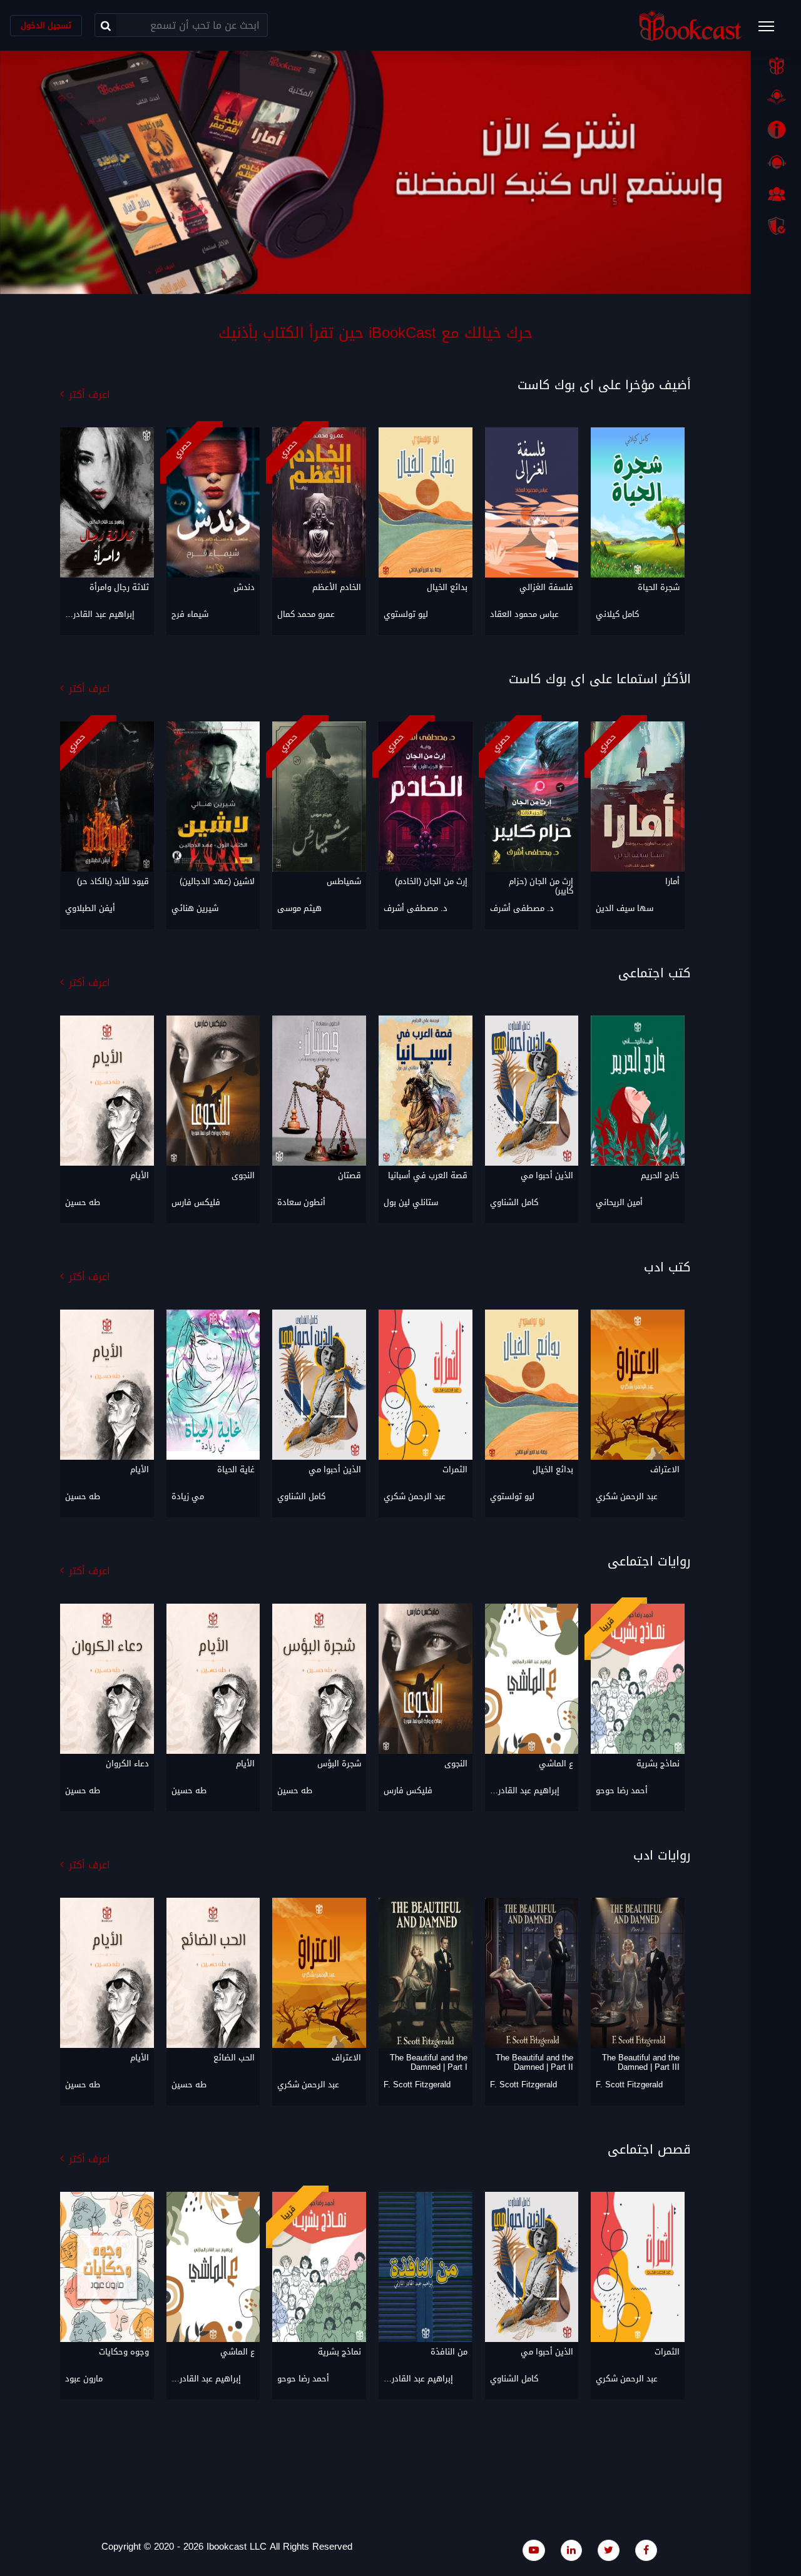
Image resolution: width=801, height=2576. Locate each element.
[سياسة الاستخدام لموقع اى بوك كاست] (776, 226)
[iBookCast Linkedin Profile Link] (571, 2550)
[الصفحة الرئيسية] (776, 66)
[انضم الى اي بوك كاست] (776, 194)
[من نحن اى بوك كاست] (776, 130)
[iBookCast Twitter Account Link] (609, 2550)
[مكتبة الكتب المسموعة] (776, 98)
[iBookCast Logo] (690, 25)
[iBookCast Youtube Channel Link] (534, 2550)
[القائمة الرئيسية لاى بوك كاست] (772, 30)
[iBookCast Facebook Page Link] (646, 2550)
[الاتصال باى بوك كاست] (776, 162)
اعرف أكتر (89, 395)
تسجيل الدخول (46, 25)
